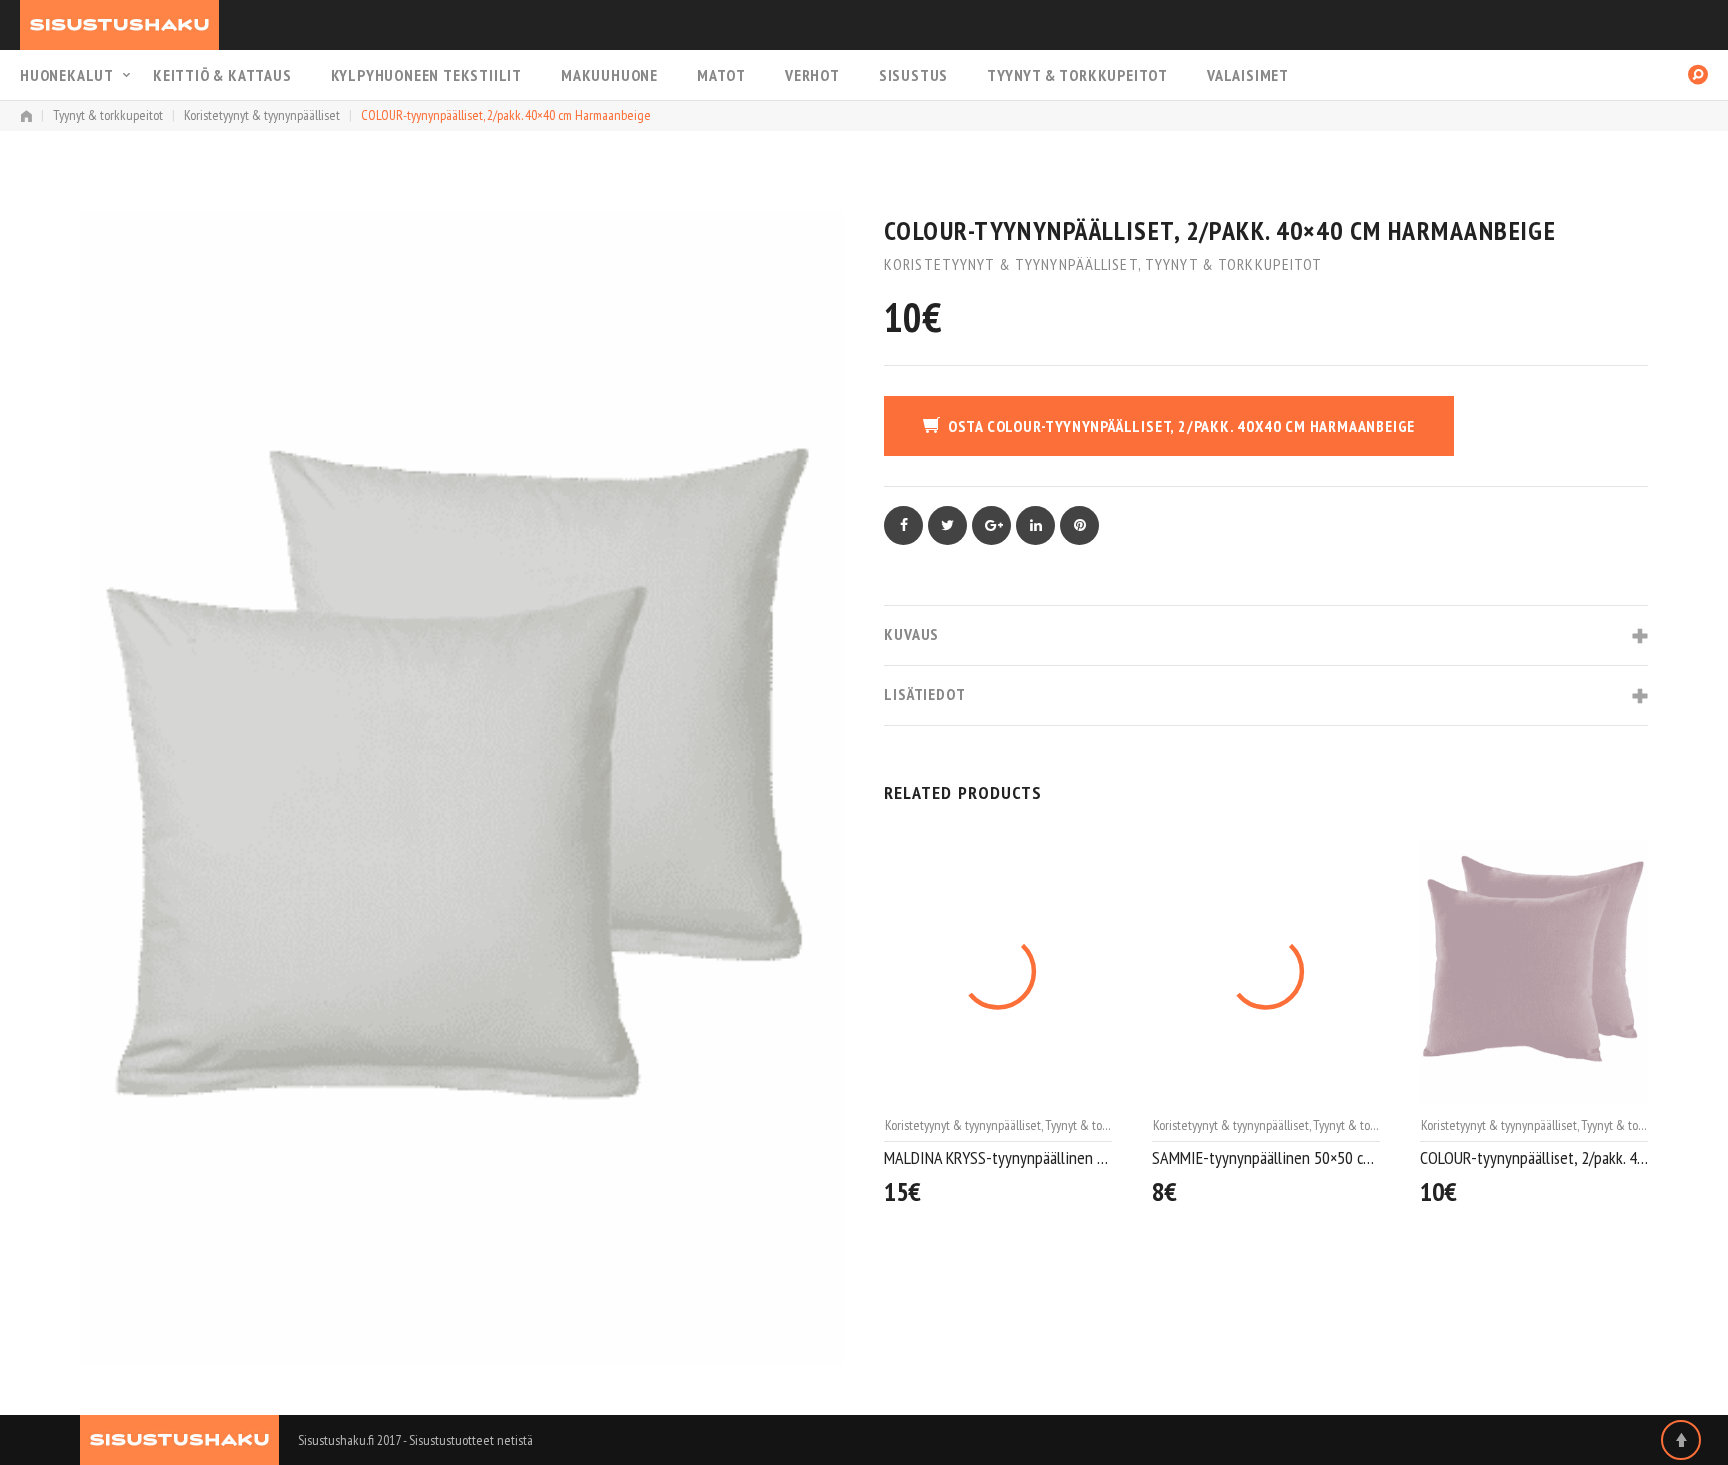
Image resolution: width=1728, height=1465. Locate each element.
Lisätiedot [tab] (925, 694)
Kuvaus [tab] (911, 634)
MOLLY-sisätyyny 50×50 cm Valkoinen (1534, 1157)
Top (1681, 1440)
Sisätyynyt (1446, 1125)
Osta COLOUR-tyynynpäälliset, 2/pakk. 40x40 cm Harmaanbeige (1181, 426)
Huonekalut (67, 75)
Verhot (812, 75)
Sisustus (913, 75)
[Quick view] (1102, 1184)
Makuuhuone (609, 75)
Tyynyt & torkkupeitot (1077, 75)
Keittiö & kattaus (222, 75)
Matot (721, 75)
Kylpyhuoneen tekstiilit (426, 75)
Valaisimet (1248, 75)
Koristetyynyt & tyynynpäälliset (262, 115)
